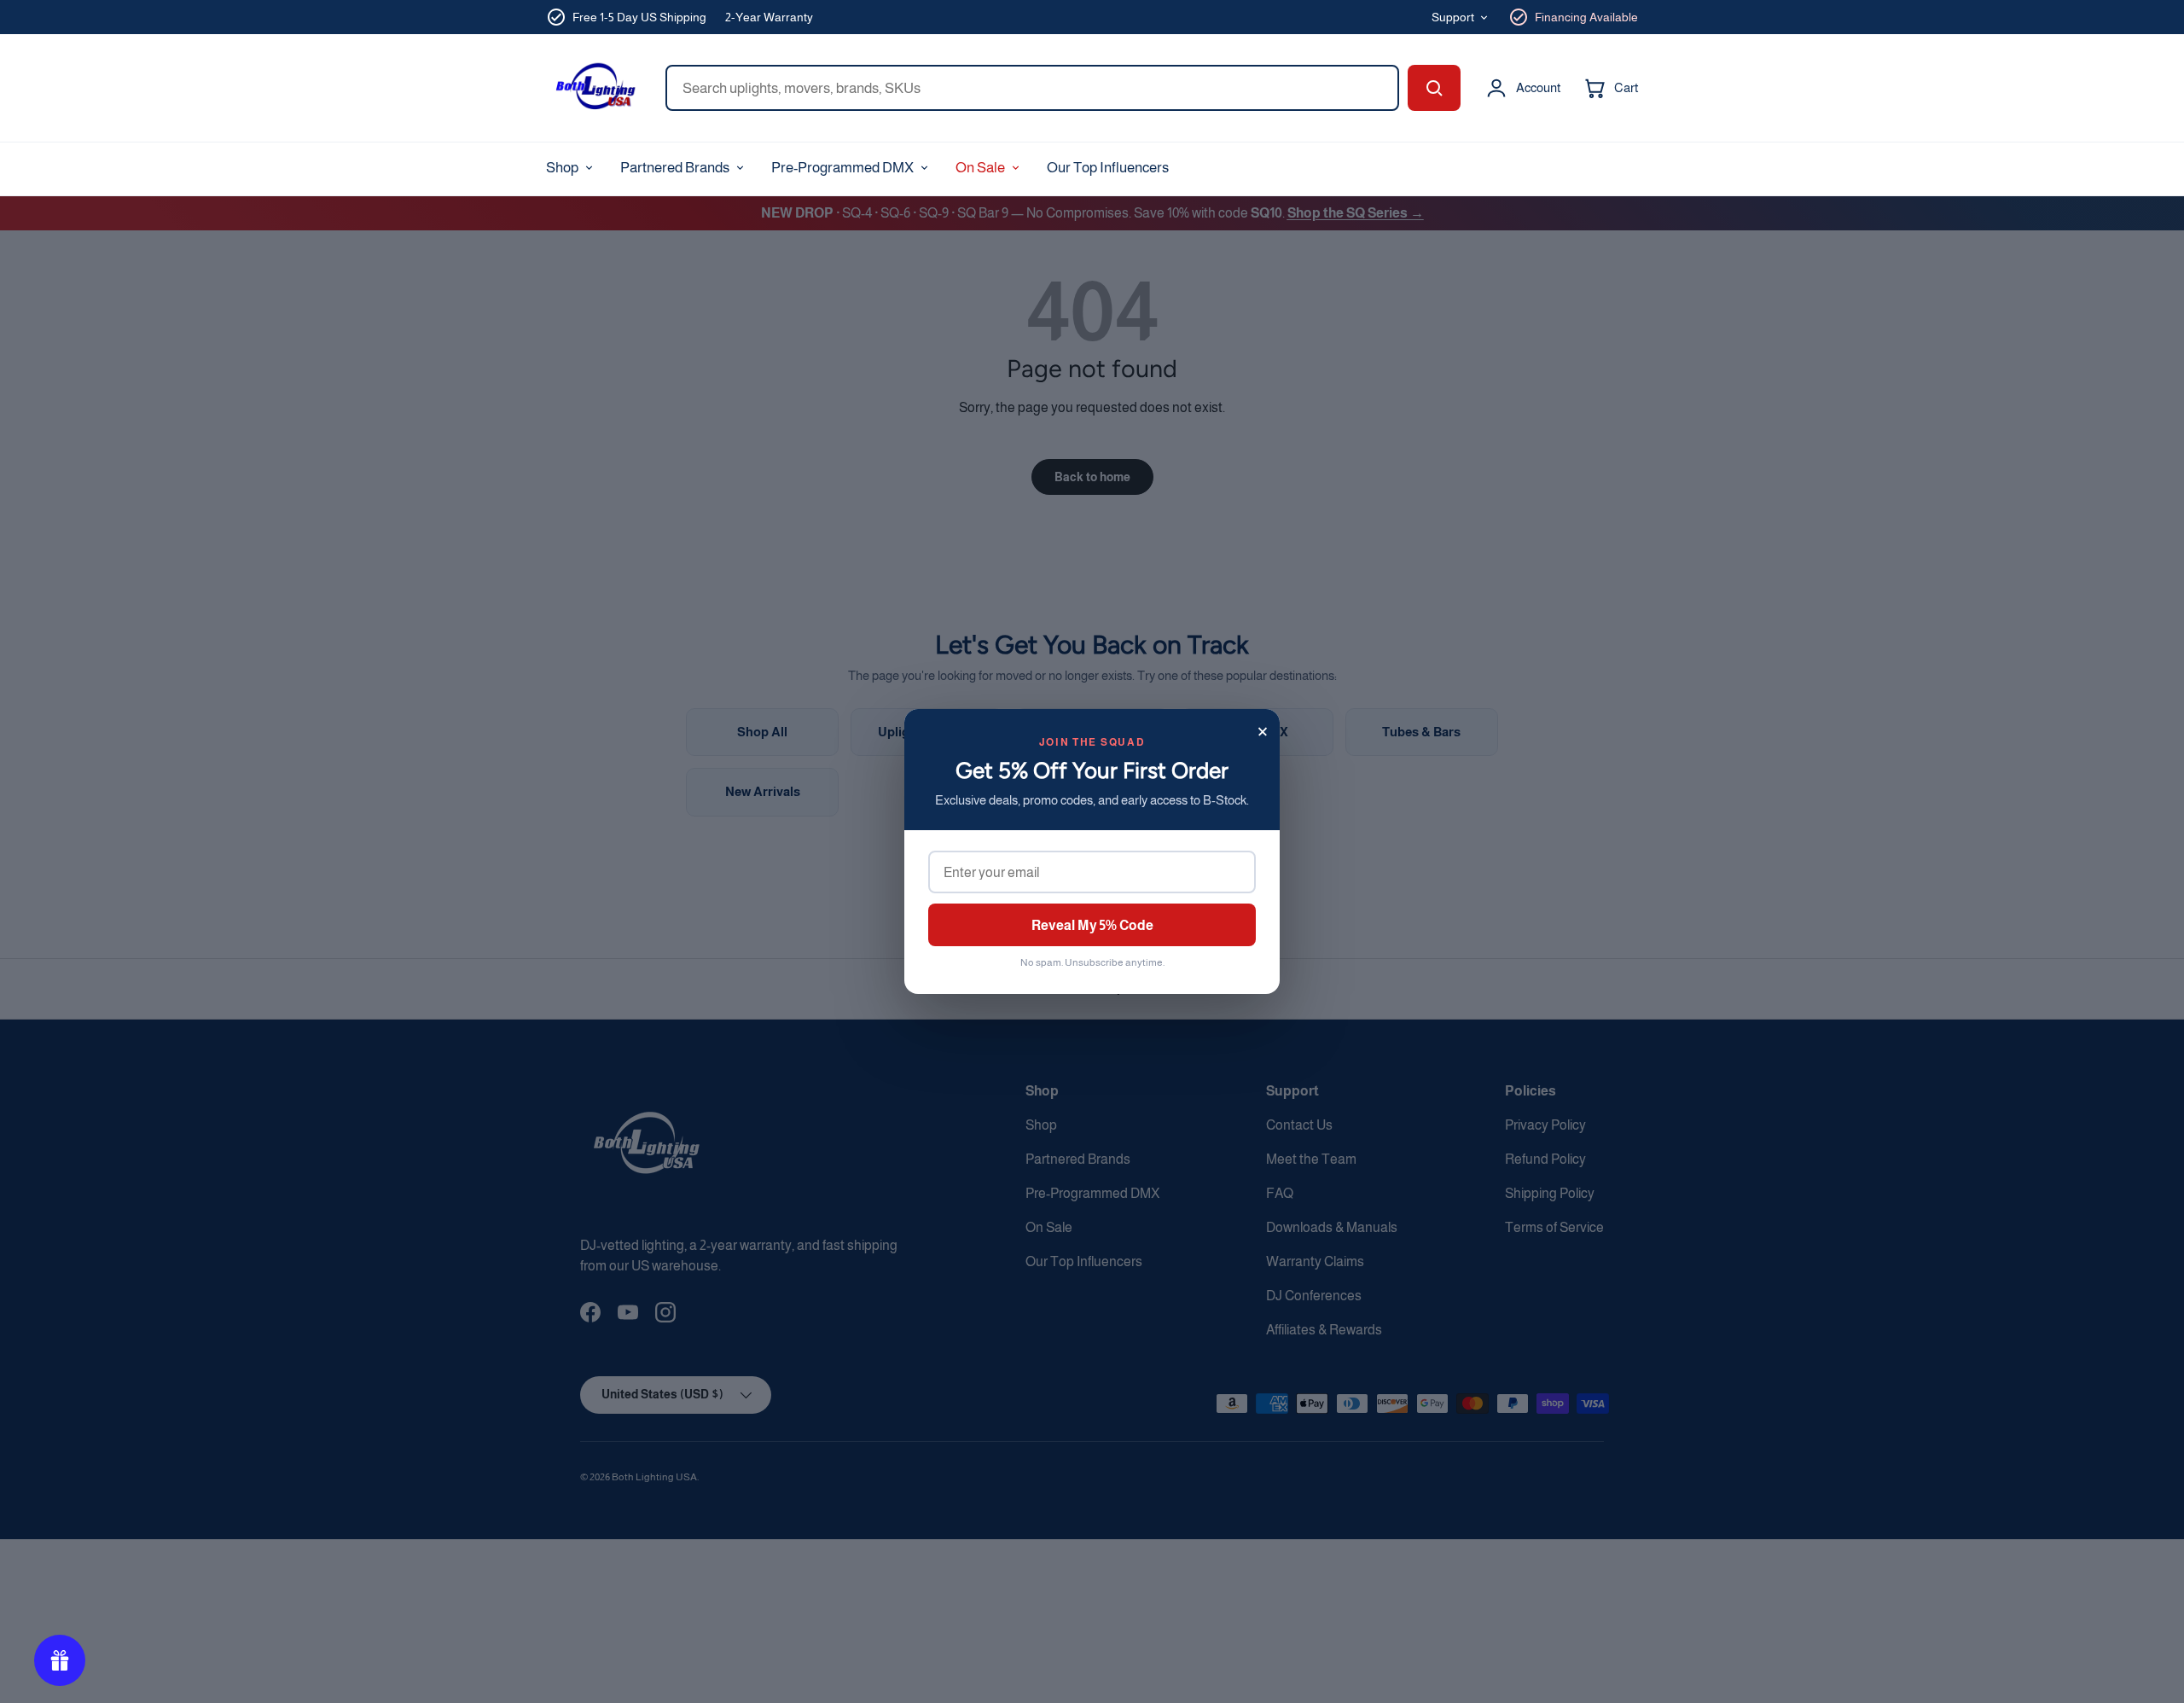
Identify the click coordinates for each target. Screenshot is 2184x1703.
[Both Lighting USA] (594, 88)
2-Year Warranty (769, 17)
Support (1453, 17)
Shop (562, 167)
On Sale (980, 167)
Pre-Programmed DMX (842, 167)
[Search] (1434, 88)
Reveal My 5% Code (1092, 925)
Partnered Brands (675, 167)
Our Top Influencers (1108, 167)
